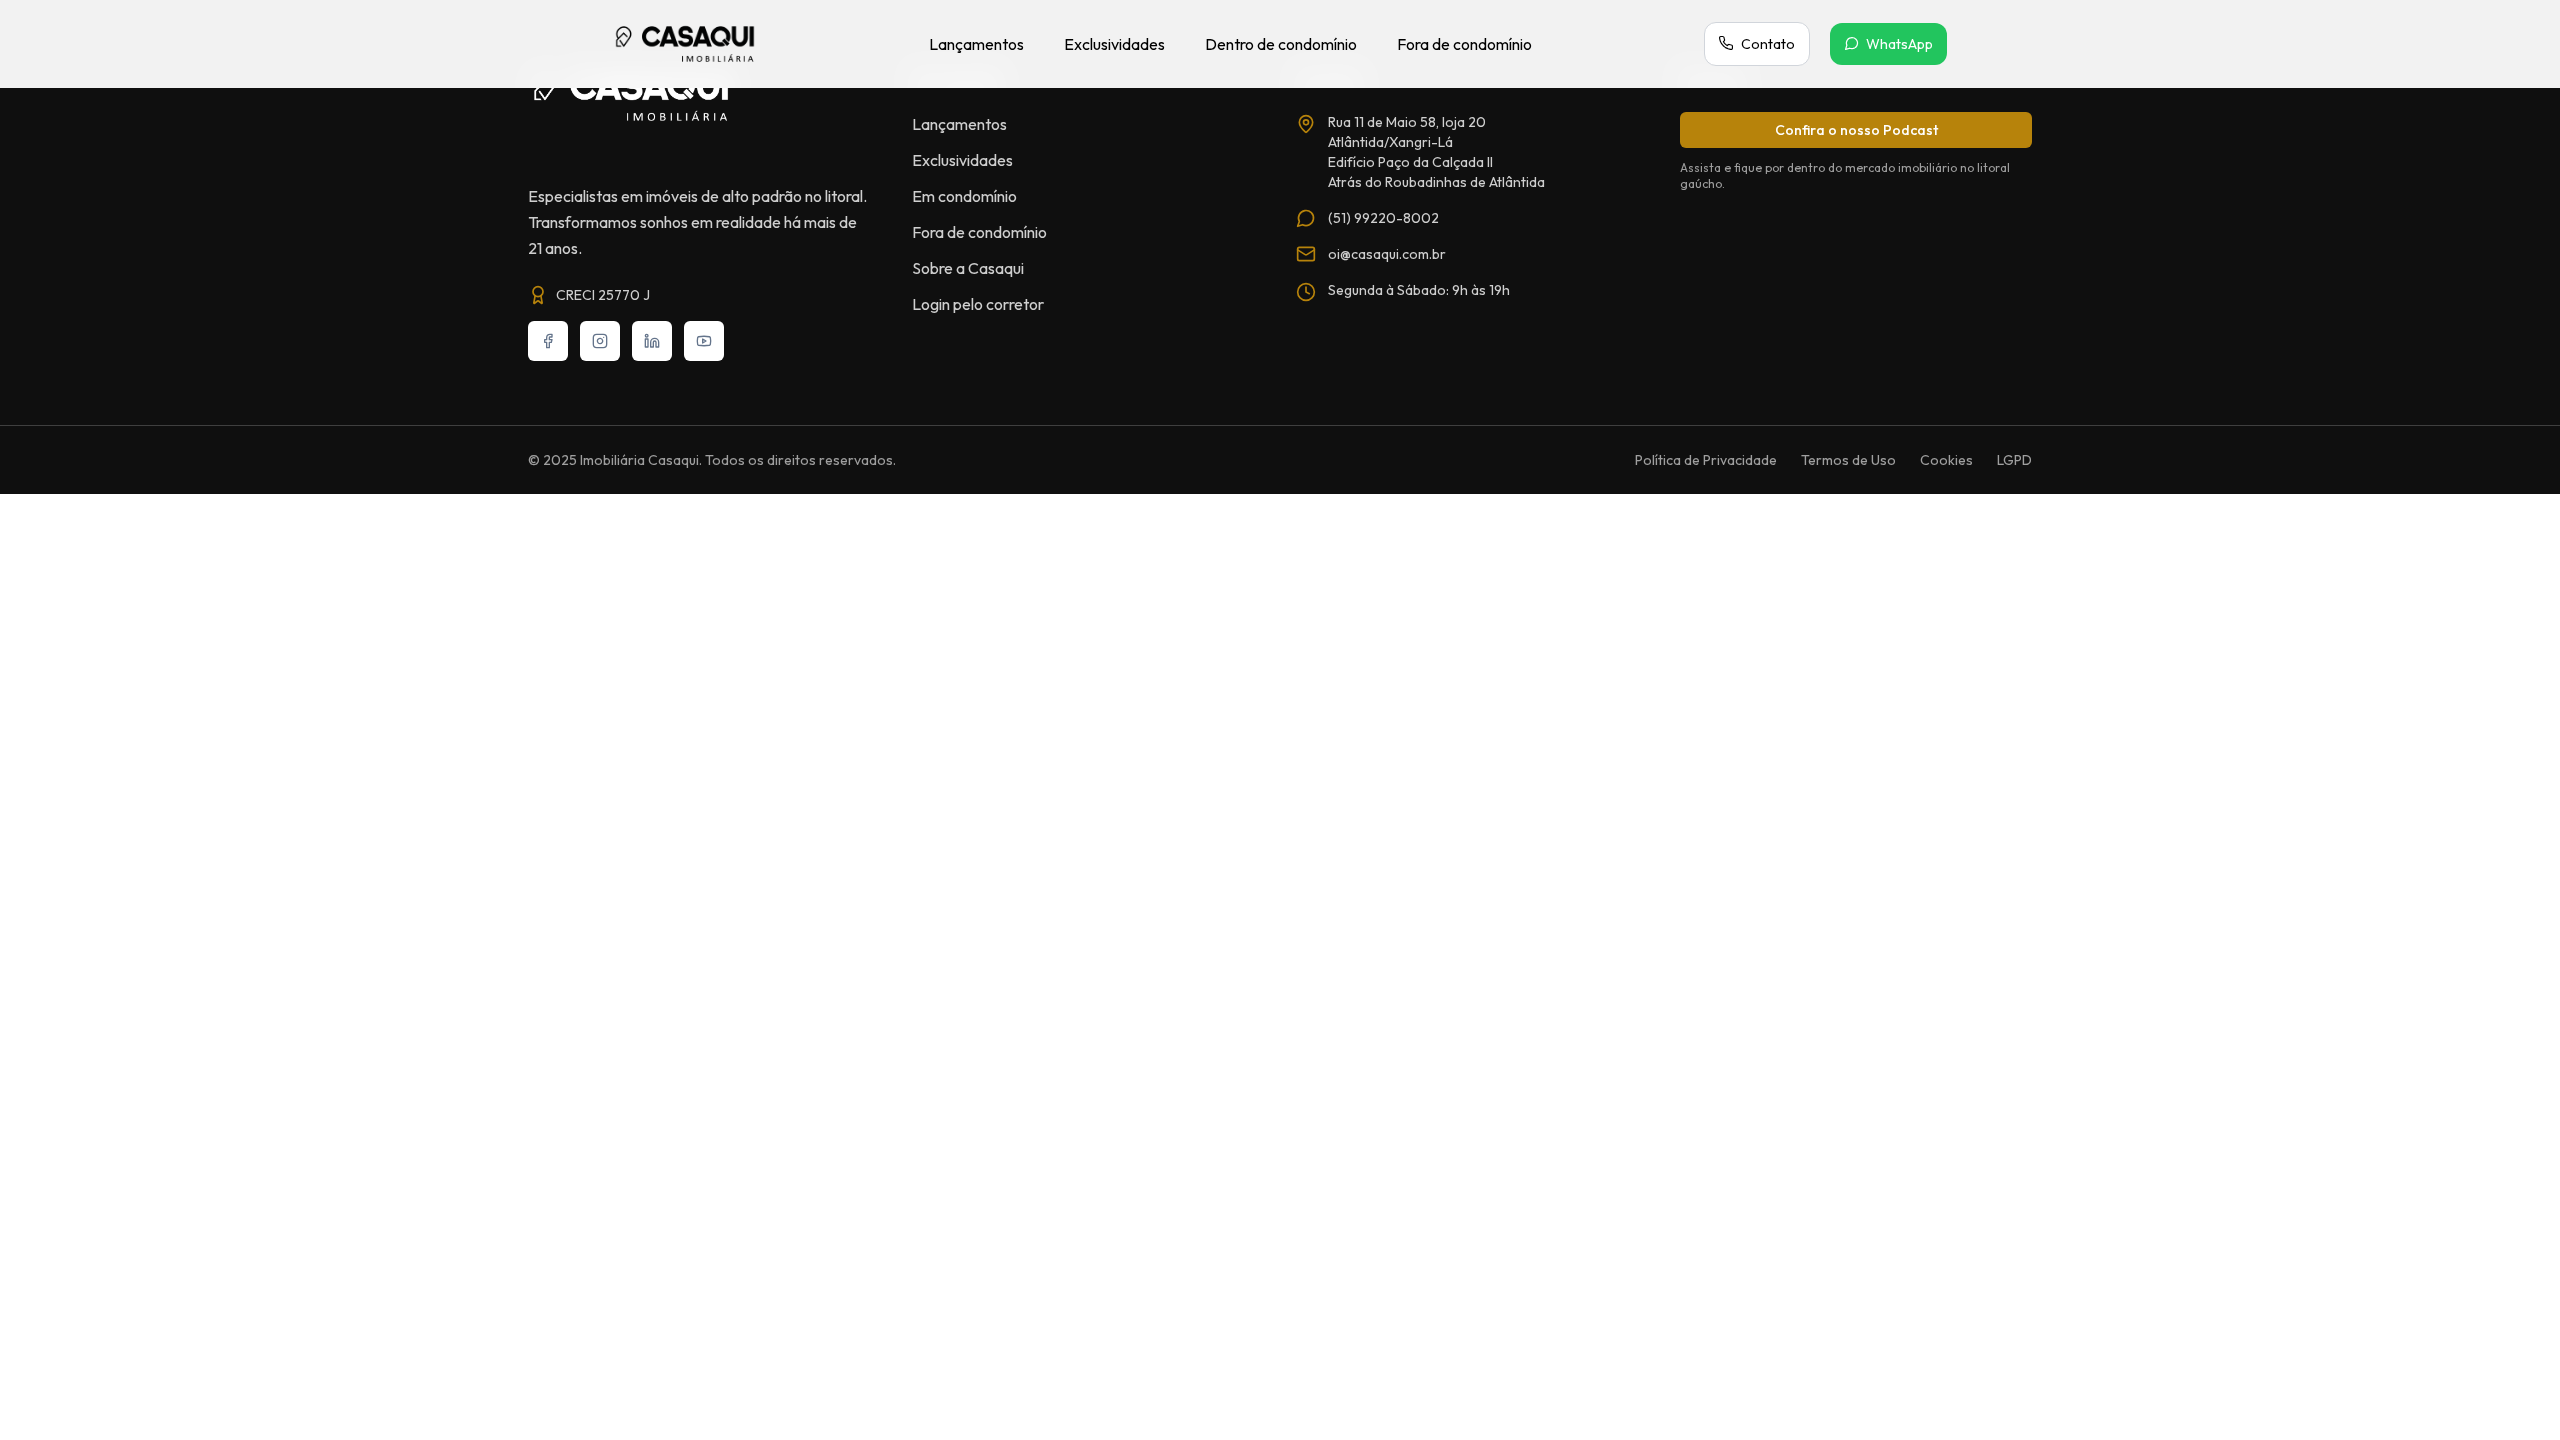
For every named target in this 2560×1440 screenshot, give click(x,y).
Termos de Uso (1848, 460)
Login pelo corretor (978, 304)
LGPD (2014, 460)
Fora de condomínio (1464, 44)
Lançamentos (976, 44)
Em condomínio (964, 196)
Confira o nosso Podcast (1856, 130)
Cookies (1946, 460)
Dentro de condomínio (1281, 44)
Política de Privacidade (1706, 460)
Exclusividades (1114, 44)
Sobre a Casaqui (968, 268)
